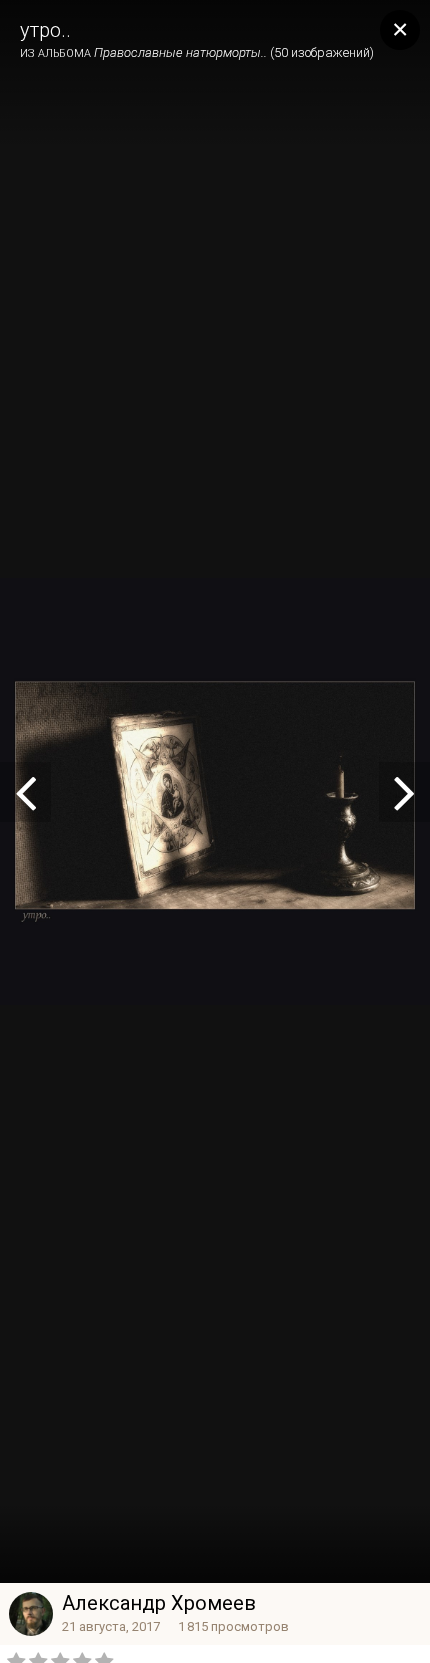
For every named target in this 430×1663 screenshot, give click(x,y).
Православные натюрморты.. (180, 52)
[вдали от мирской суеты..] (404, 792)
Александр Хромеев (159, 1603)
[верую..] (25, 792)
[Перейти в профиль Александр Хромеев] (31, 1614)
